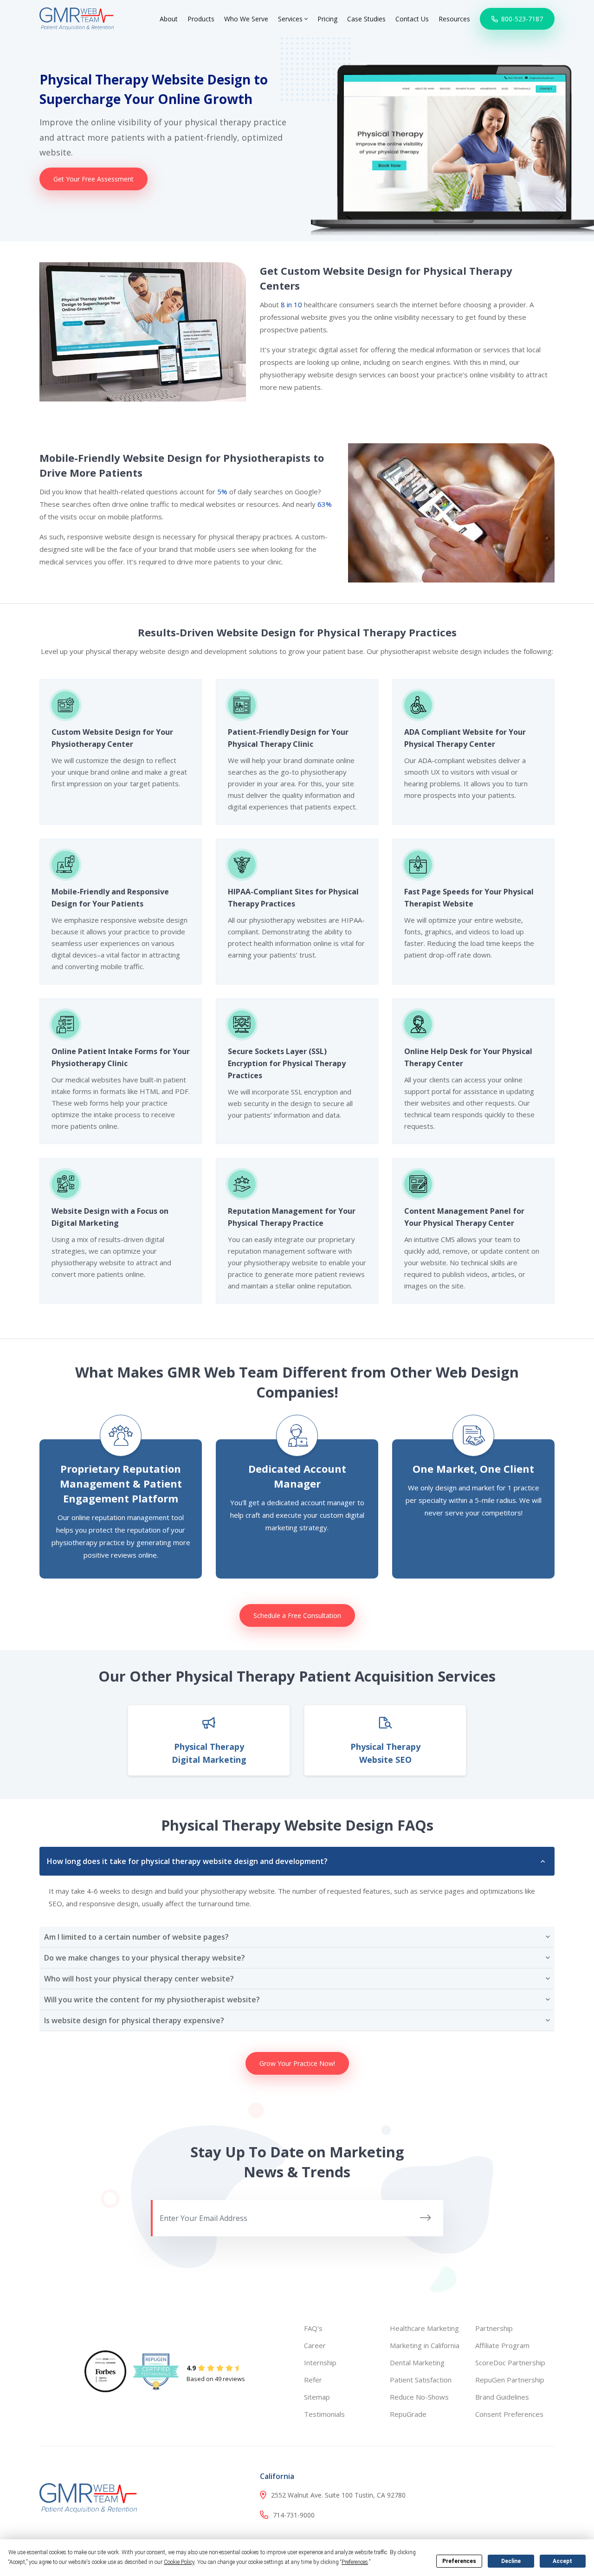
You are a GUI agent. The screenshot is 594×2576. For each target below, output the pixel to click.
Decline (511, 2561)
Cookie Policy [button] (179, 2562)
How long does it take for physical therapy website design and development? (187, 1861)
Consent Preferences (509, 2414)
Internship (320, 2362)
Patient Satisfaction (421, 2380)
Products (201, 19)
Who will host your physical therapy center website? (139, 1979)
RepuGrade (408, 2414)
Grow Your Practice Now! (297, 2063)
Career (315, 2345)
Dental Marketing (417, 2362)
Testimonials (324, 2414)
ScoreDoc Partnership (510, 2362)
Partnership (494, 2328)
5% (222, 492)
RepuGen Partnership (510, 2380)
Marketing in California (425, 2345)
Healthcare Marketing (424, 2328)
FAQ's (313, 2328)
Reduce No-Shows (419, 2397)
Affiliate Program (502, 2345)
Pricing (327, 19)
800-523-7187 (521, 19)
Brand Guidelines (502, 2397)
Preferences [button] (355, 2562)
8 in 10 (291, 304)
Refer (313, 2380)
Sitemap (317, 2397)
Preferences (459, 2561)
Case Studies (366, 19)
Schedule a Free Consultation (297, 1615)
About (169, 19)
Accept (562, 2561)
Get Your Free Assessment (94, 179)
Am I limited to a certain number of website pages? (136, 1937)
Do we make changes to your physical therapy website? (145, 1958)
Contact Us (412, 19)
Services (291, 19)
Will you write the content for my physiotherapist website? (152, 2000)
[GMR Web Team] (77, 18)
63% (325, 504)
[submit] (426, 2218)
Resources (454, 19)
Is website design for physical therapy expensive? (134, 2020)
